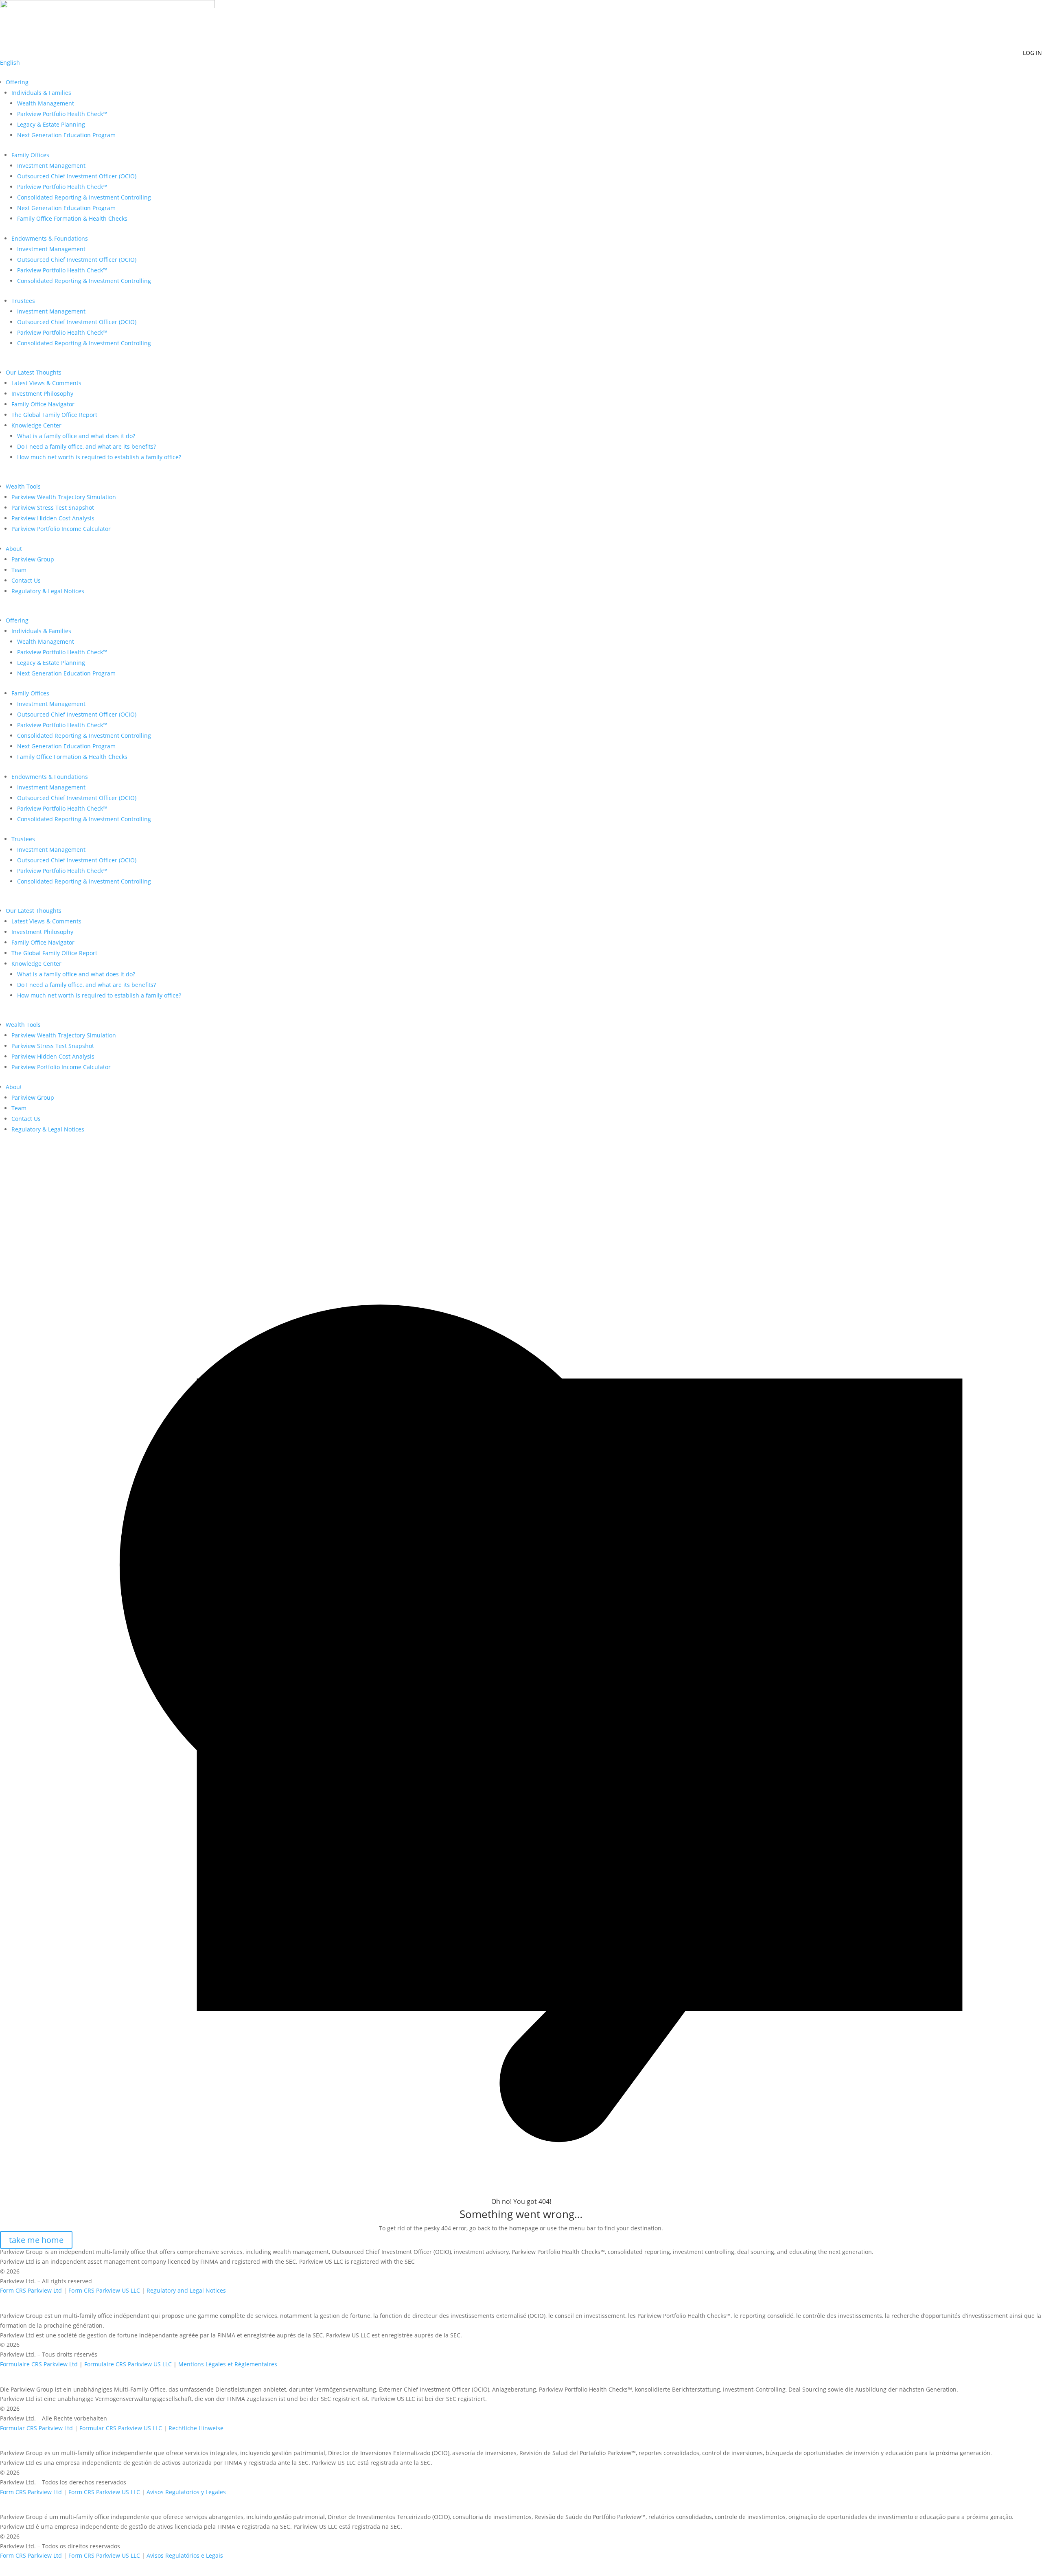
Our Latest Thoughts (34, 372)
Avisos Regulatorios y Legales (186, 2492)
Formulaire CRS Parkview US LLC (128, 2364)
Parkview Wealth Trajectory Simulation (64, 497)
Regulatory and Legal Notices (186, 2290)
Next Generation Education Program (66, 135)
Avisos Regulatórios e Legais (185, 2555)
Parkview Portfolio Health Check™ (62, 114)
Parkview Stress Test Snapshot (53, 508)
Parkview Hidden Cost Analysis (53, 518)
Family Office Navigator (43, 404)
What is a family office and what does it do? (76, 436)
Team (19, 570)
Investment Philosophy (42, 394)
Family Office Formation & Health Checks (72, 218)
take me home (36, 2240)
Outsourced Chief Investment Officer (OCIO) (77, 176)
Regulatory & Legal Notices (48, 591)
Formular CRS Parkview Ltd (36, 2428)
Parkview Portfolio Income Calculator (61, 529)
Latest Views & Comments (46, 383)
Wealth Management (46, 103)
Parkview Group (33, 559)
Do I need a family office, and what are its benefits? (86, 446)
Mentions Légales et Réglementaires (228, 2364)
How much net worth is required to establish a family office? (99, 457)
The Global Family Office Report (54, 415)
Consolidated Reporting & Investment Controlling (84, 197)
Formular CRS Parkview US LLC (121, 2428)
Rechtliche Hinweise (196, 2428)
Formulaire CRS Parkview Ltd (39, 2364)
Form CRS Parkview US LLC (104, 2290)
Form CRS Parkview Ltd (31, 2290)
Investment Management (51, 166)
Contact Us (26, 580)
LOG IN (1032, 53)
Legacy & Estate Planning (51, 124)
